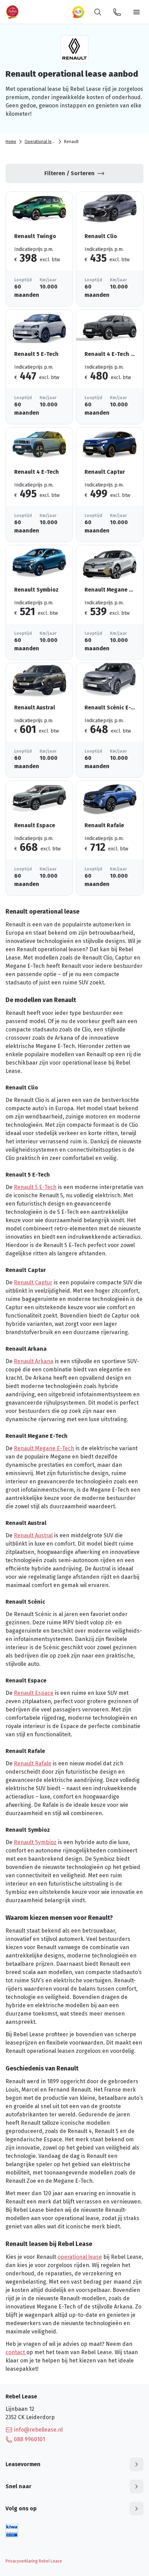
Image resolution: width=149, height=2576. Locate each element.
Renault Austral (33, 1535)
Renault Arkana (34, 1361)
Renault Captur (33, 1282)
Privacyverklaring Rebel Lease (34, 2561)
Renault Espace (34, 1693)
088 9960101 (29, 2439)
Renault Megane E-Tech (44, 1448)
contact (16, 2352)
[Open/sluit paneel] (137, 2464)
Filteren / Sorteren (69, 173)
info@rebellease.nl (38, 2430)
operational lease (80, 2257)
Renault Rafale (33, 1763)
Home (11, 142)
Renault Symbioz (35, 1842)
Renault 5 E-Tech (35, 1187)
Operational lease (42, 142)
